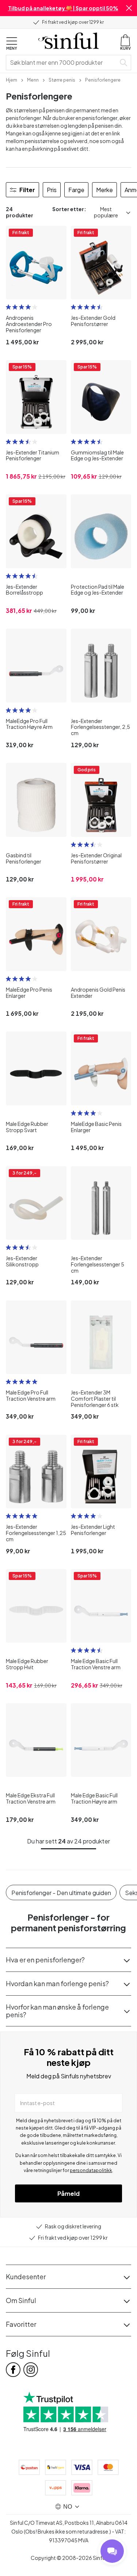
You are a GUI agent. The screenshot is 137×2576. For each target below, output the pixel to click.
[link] (12, 79)
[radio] (8, 307)
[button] (129, 8)
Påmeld (68, 2193)
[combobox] (62, 63)
